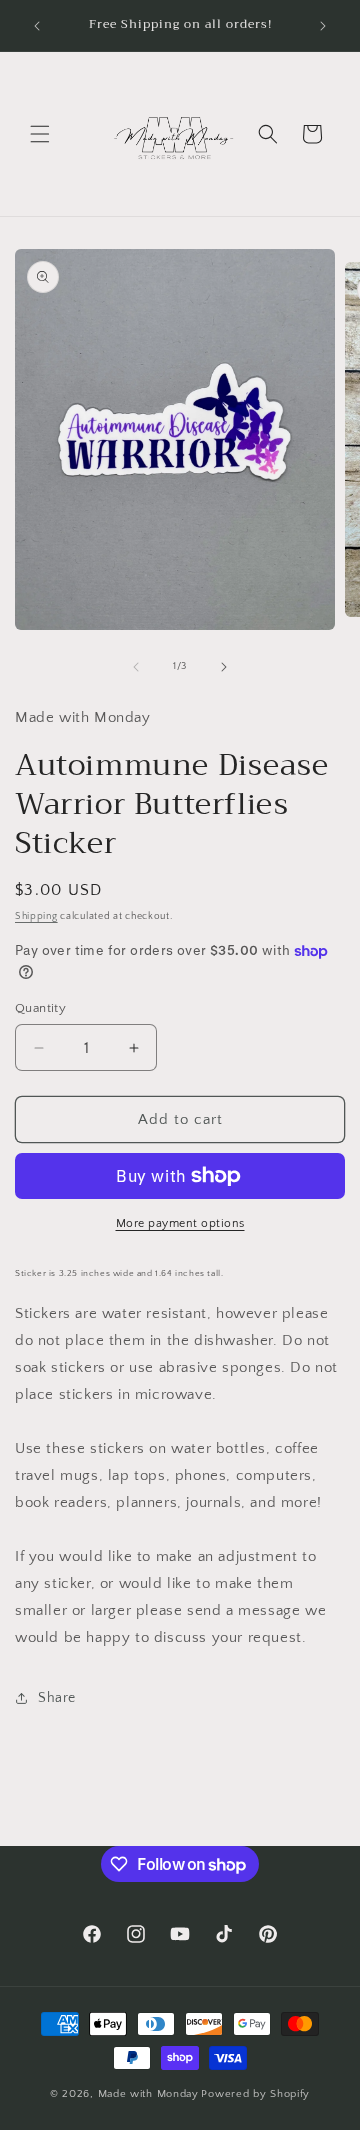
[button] (40, 134)
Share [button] (57, 1698)
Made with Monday (148, 2094)
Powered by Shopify (255, 2094)
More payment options (180, 1223)
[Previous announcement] (37, 26)
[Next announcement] (323, 26)
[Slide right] (224, 667)
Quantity (40, 1008)
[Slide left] (136, 667)
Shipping (36, 916)
